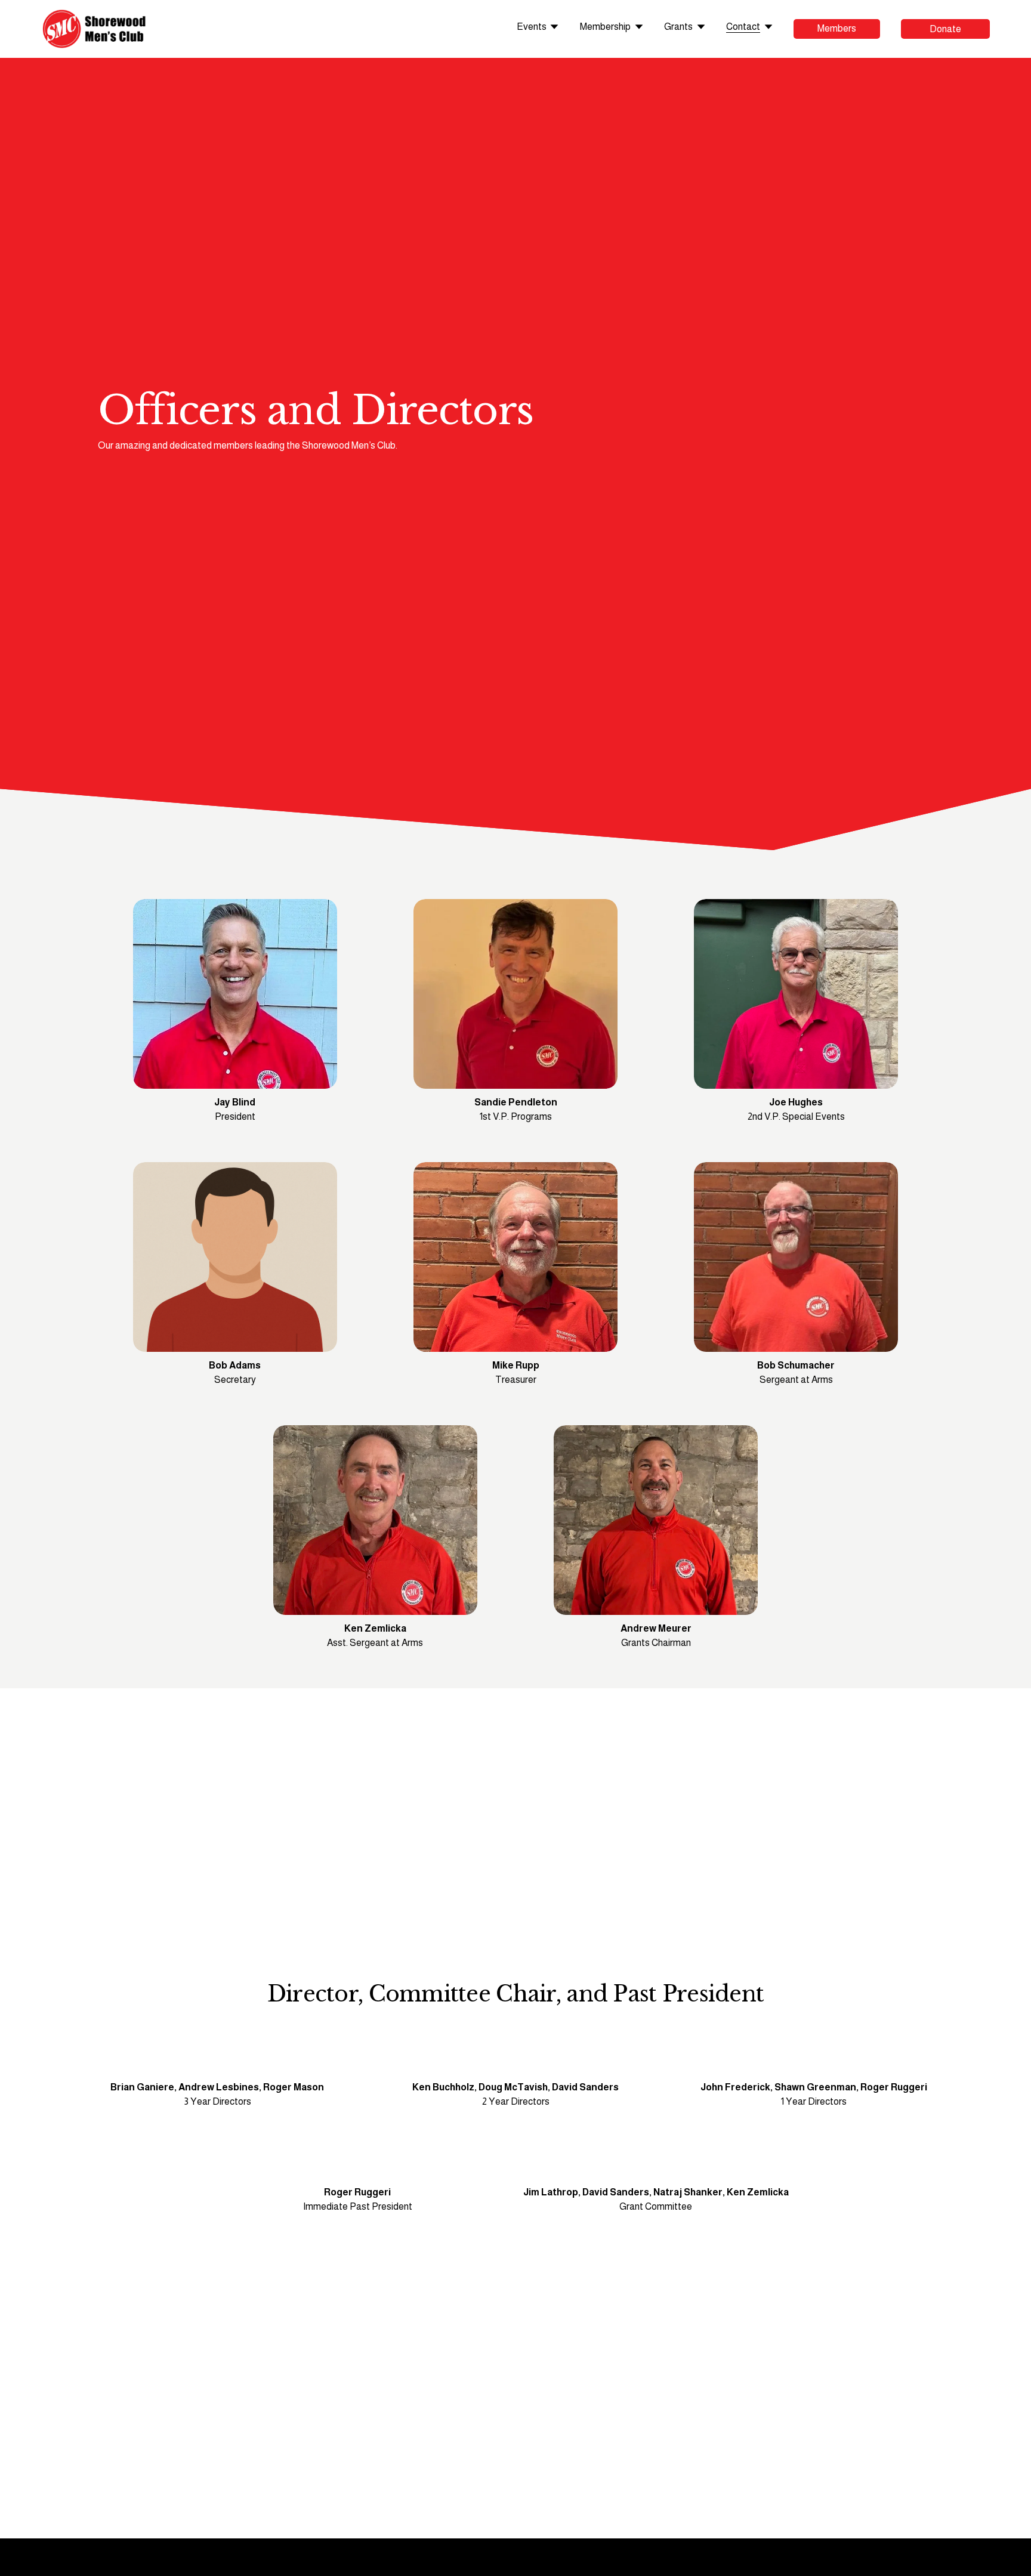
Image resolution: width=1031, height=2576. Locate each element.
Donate (945, 29)
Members (837, 28)
